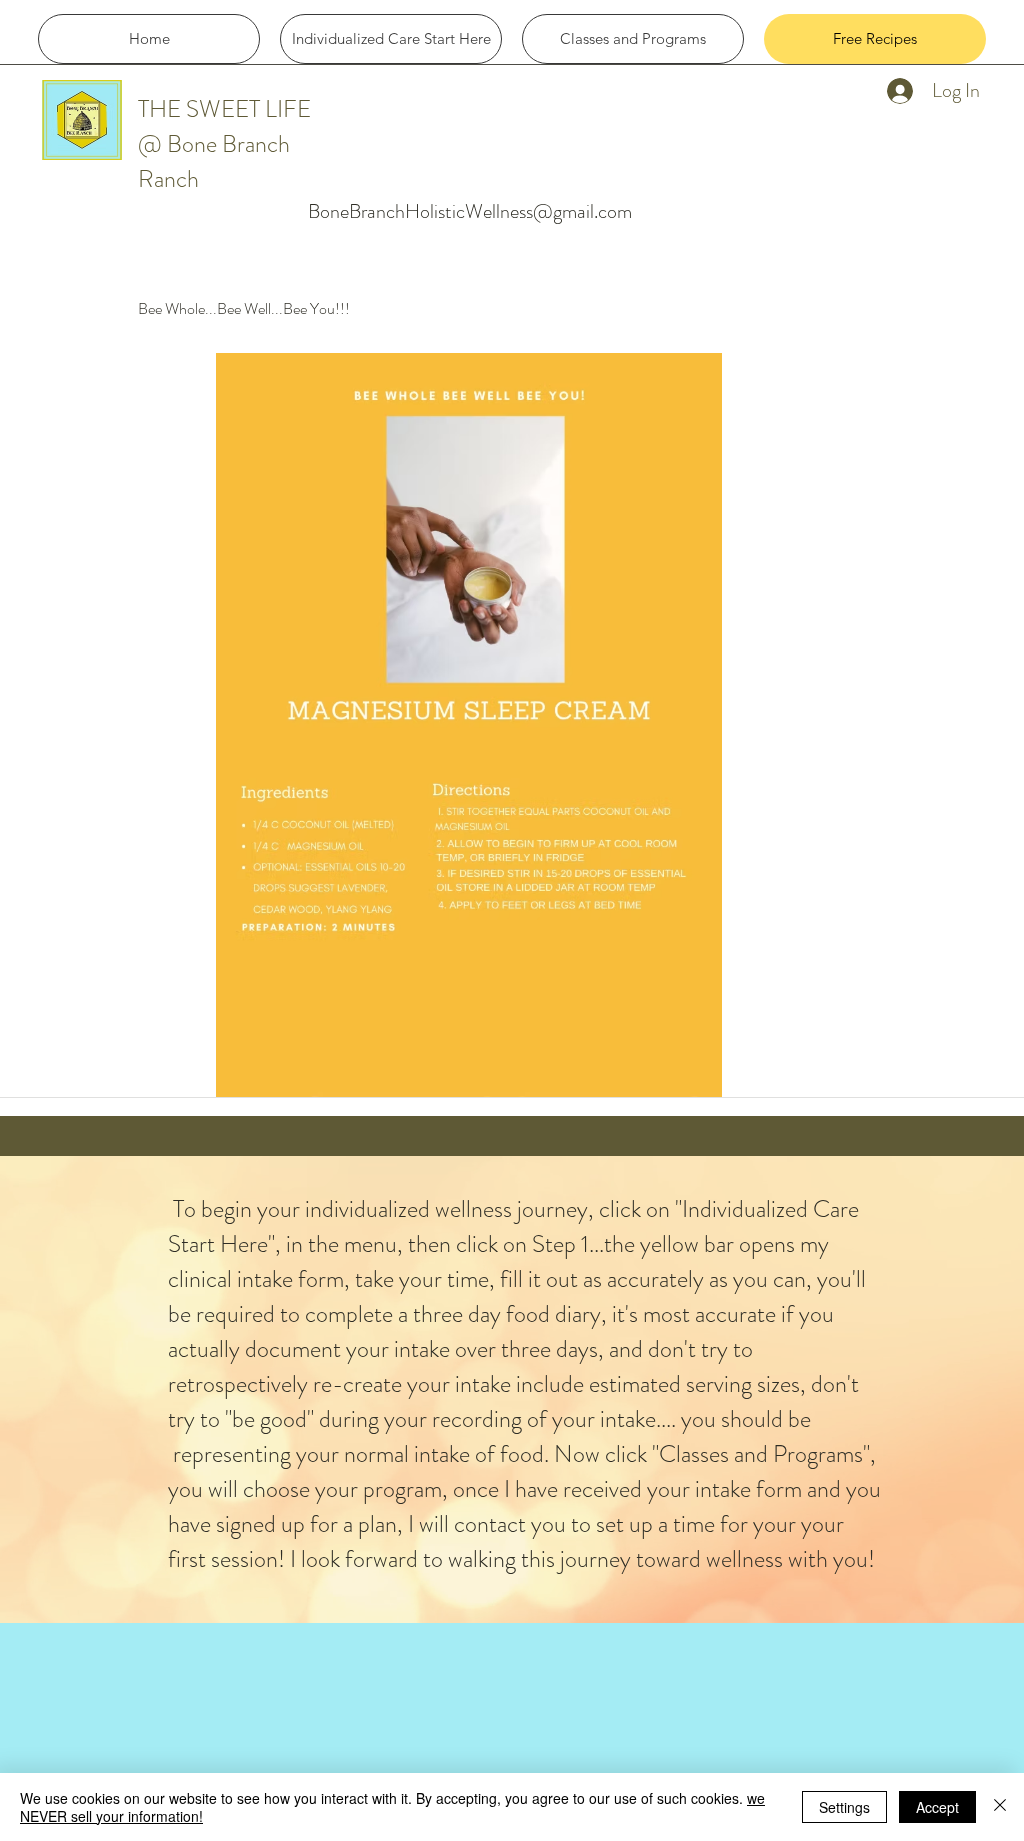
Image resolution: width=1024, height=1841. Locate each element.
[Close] (1000, 1807)
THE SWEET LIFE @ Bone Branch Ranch (224, 144)
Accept (937, 1807)
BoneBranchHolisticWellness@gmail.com (470, 211)
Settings (844, 1807)
